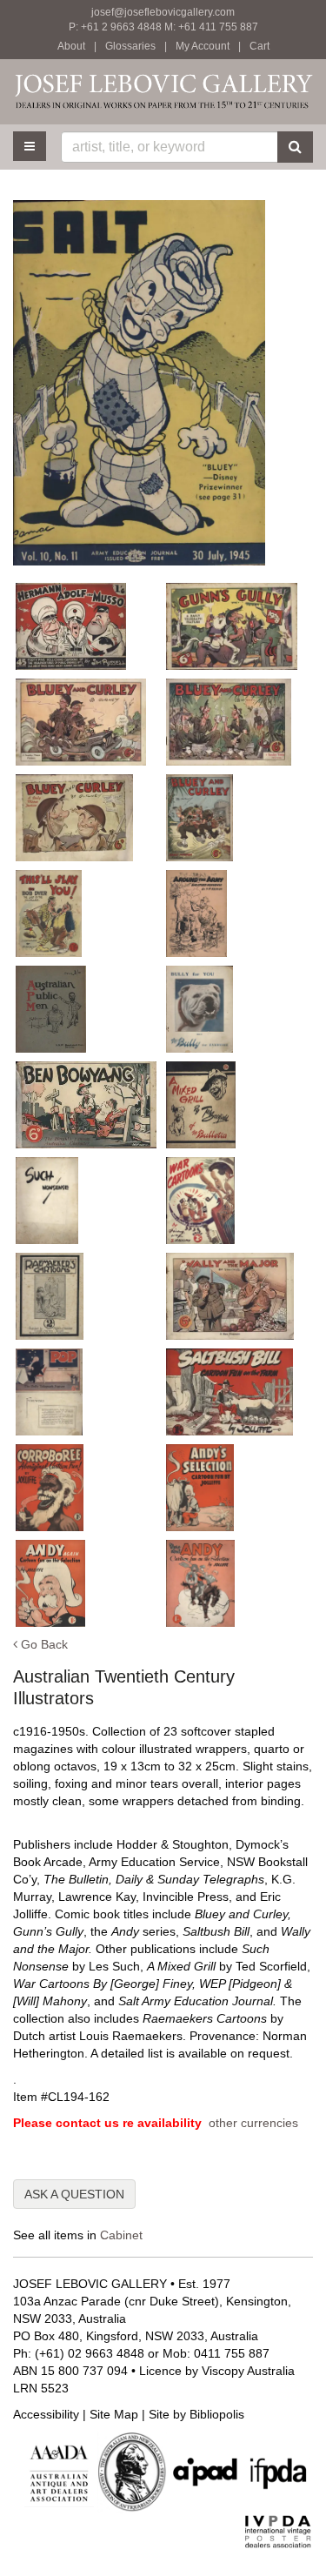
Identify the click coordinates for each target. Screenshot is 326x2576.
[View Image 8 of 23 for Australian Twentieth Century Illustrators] (86, 913)
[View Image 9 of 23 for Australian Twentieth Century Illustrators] (236, 913)
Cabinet (121, 2235)
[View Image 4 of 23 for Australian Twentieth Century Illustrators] (86, 722)
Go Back (43, 1644)
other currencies (253, 2123)
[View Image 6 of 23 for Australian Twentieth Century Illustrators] (86, 818)
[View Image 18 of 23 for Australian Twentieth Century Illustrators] (86, 1392)
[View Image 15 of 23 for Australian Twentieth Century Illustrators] (236, 1201)
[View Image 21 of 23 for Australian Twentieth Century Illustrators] (236, 1488)
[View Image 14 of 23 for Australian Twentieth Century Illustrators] (86, 1201)
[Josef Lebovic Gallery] (163, 91)
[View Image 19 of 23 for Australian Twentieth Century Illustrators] (236, 1392)
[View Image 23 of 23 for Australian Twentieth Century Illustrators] (236, 1583)
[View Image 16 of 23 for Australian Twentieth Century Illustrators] (86, 1296)
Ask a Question (74, 2194)
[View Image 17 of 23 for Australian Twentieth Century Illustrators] (236, 1296)
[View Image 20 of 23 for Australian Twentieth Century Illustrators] (86, 1488)
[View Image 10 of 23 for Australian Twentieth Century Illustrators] (86, 1009)
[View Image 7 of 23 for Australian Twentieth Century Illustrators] (236, 818)
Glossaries (130, 46)
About (71, 46)
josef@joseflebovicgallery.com (163, 12)
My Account (203, 46)
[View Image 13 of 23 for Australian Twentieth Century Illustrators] (236, 1105)
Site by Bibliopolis (196, 2414)
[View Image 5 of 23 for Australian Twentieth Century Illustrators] (236, 722)
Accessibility (46, 2414)
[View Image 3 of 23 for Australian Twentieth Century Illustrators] (236, 626)
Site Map (114, 2414)
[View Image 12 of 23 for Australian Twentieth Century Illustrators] (86, 1105)
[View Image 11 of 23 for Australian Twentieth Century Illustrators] (236, 1009)
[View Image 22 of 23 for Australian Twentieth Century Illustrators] (86, 1583)
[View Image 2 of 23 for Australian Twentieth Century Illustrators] (86, 626)
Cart (259, 46)
